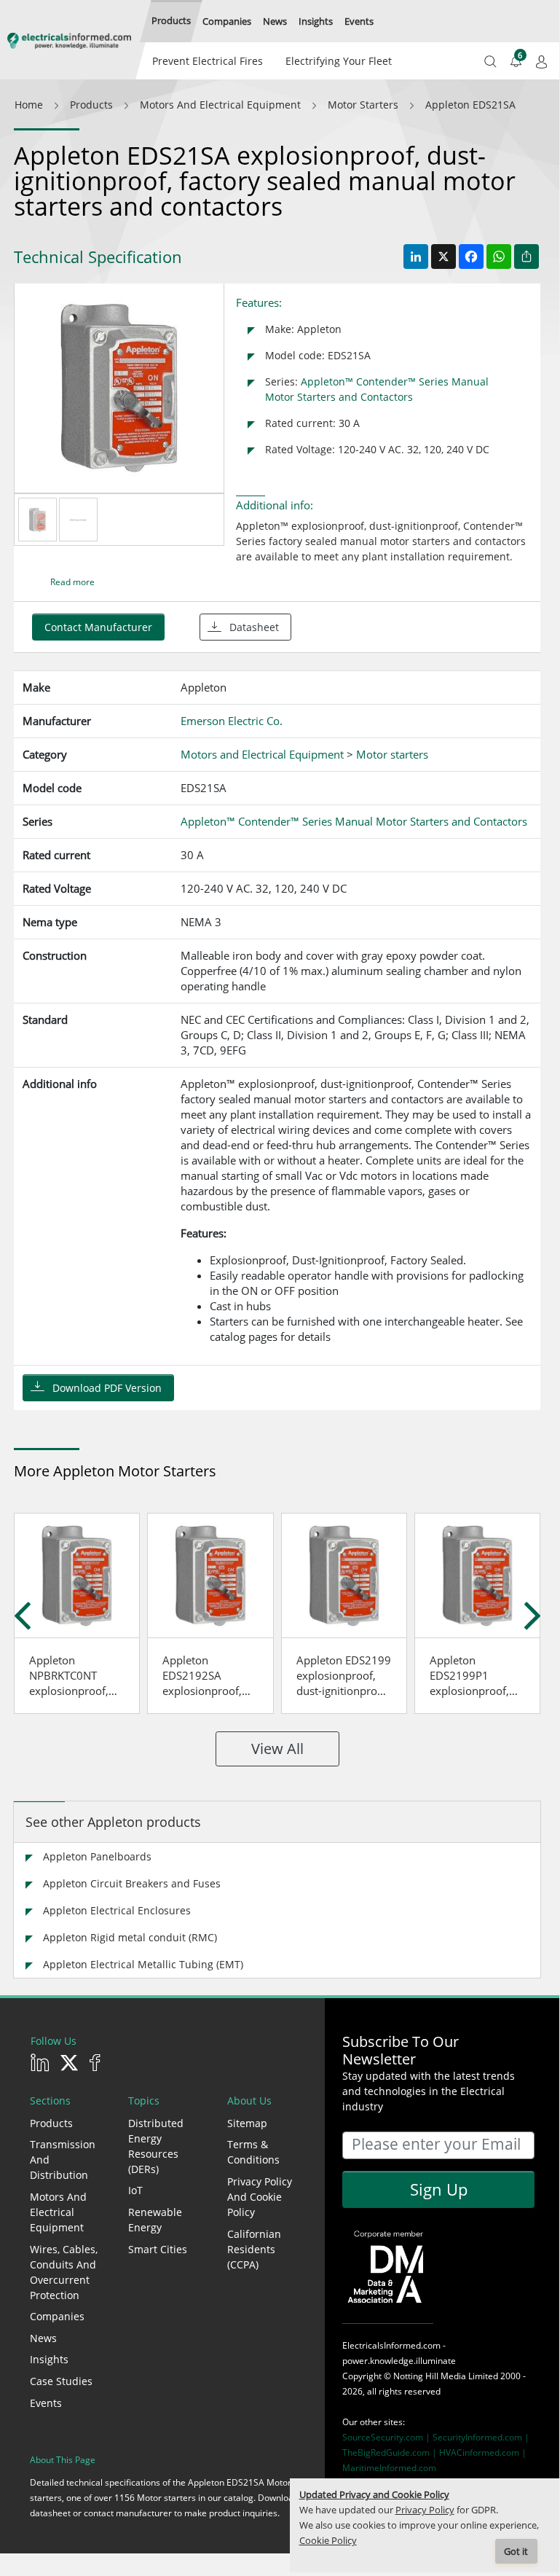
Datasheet (254, 627)
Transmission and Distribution (63, 2160)
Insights (49, 2359)
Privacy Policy (425, 2510)
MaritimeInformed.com (389, 2468)
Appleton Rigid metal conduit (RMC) (130, 1937)
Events (46, 2403)
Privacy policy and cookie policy (260, 2197)
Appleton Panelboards (97, 1856)
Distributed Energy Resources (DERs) (156, 2146)
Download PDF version (107, 1388)
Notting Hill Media (430, 2376)
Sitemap (247, 2123)
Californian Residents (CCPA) (254, 2249)
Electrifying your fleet (339, 61)
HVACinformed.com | (483, 2452)
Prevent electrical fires (208, 61)
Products (51, 2123)
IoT (135, 2190)
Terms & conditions (253, 2152)
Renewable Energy (155, 2220)
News (43, 2338)
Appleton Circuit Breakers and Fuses (132, 1883)
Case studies (61, 2381)
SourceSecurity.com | (387, 2437)
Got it (516, 2552)
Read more (72, 582)
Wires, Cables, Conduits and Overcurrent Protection (64, 2272)
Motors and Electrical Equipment (58, 2212)
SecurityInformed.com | (481, 2437)
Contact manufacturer (98, 627)
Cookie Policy (328, 2541)
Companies (57, 2316)
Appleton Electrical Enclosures (117, 1910)
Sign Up (439, 2189)
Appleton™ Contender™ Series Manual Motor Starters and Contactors (354, 821)
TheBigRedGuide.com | (391, 2452)
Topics (144, 2101)
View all (277, 1749)
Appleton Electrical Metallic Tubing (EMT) (143, 1964)
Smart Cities (158, 2249)
